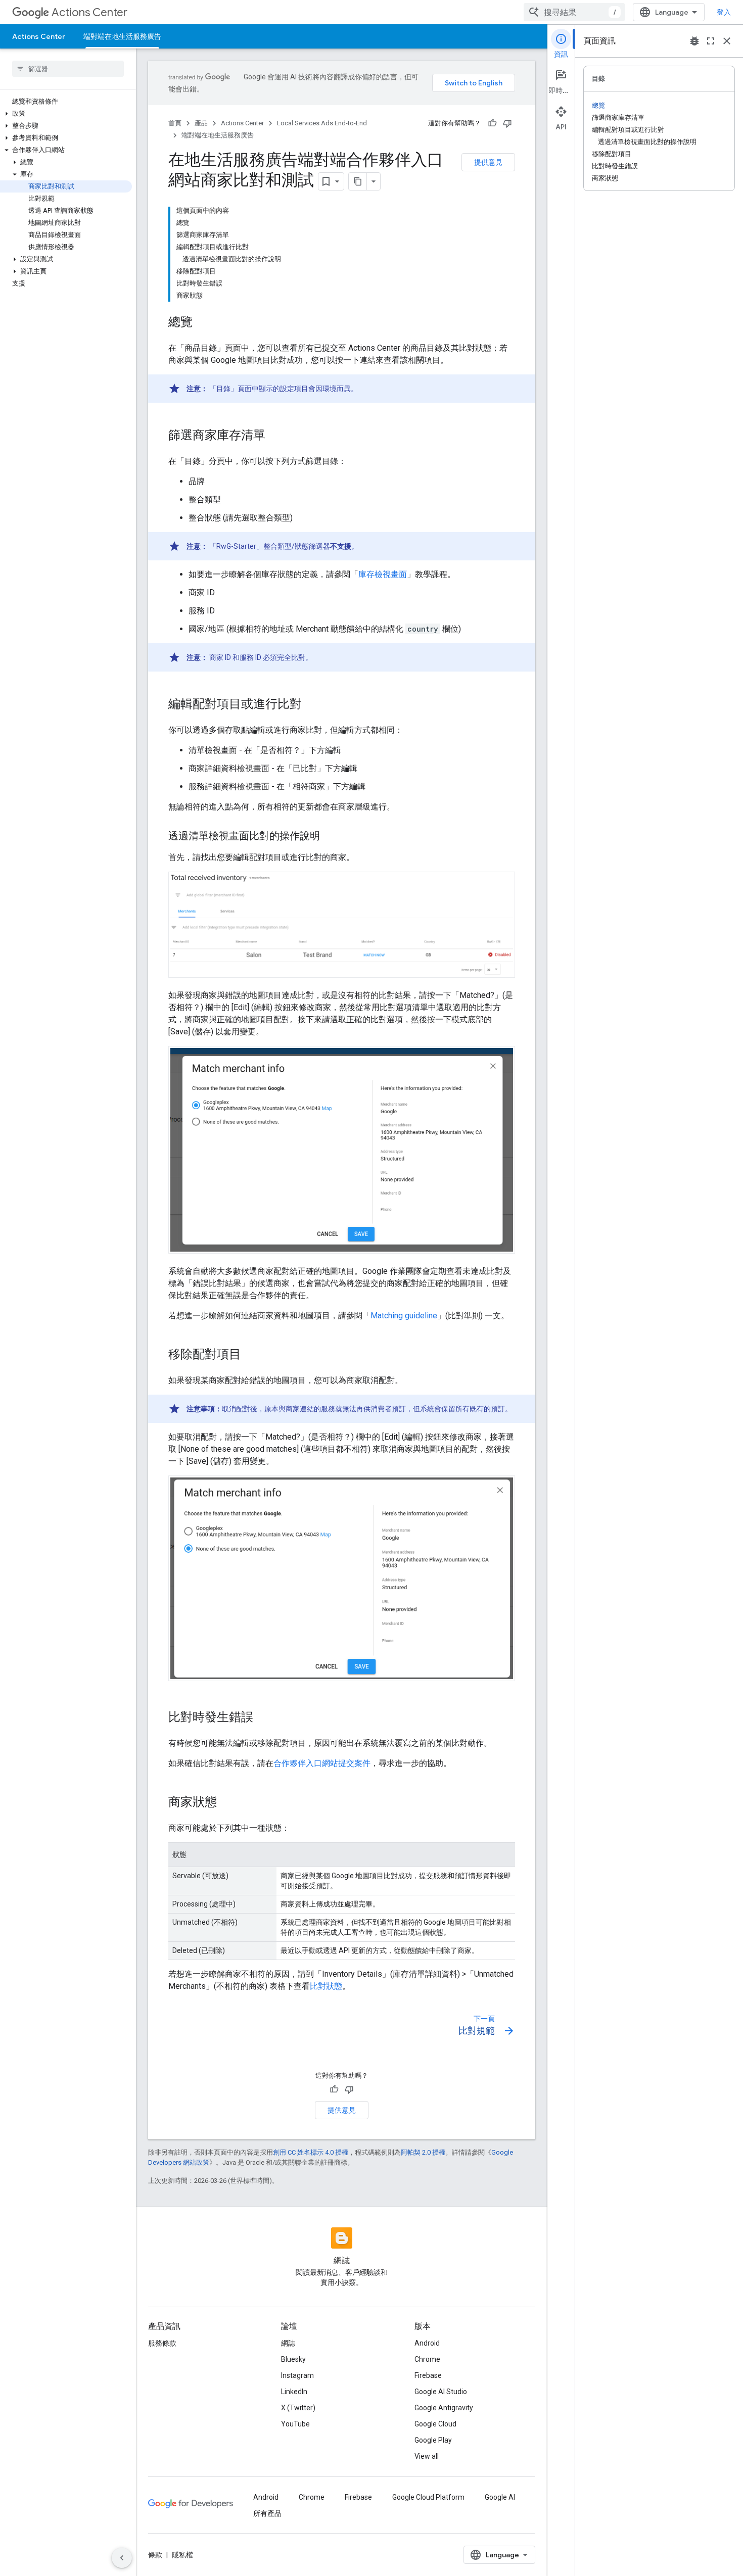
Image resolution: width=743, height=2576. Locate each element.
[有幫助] (492, 123)
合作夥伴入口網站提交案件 (322, 1763)
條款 (155, 2555)
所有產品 (267, 2513)
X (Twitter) (298, 2408)
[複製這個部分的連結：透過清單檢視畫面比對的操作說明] (330, 837)
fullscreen (711, 41)
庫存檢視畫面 (383, 574)
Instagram (297, 2375)
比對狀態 (326, 1986)
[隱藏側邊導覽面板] (122, 2558)
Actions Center (89, 12)
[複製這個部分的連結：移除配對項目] (251, 1355)
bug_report (694, 41)
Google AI (500, 2497)
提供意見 (488, 162)
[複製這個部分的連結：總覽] (203, 323)
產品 (201, 123)
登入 (724, 12)
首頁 (175, 123)
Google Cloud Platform (428, 2497)
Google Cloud (435, 2424)
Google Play (433, 2440)
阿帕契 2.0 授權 (423, 2152)
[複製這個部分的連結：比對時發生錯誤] (263, 1718)
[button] (66, 114)
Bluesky (293, 2359)
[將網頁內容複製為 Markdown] (358, 181)
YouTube (295, 2424)
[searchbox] (68, 69)
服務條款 (162, 2343)
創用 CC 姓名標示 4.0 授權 (311, 2152)
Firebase (428, 2375)
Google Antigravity (444, 2408)
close (727, 41)
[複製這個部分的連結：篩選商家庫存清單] (275, 436)
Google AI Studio (441, 2392)
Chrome (427, 2359)
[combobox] (574, 12)
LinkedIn (294, 2392)
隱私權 (182, 2555)
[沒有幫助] (507, 123)
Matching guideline (404, 1316)
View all (427, 2456)
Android (427, 2343)
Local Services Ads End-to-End (322, 123)
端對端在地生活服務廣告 (122, 36)
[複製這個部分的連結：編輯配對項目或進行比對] (312, 705)
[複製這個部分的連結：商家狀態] (227, 1803)
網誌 (288, 2343)
